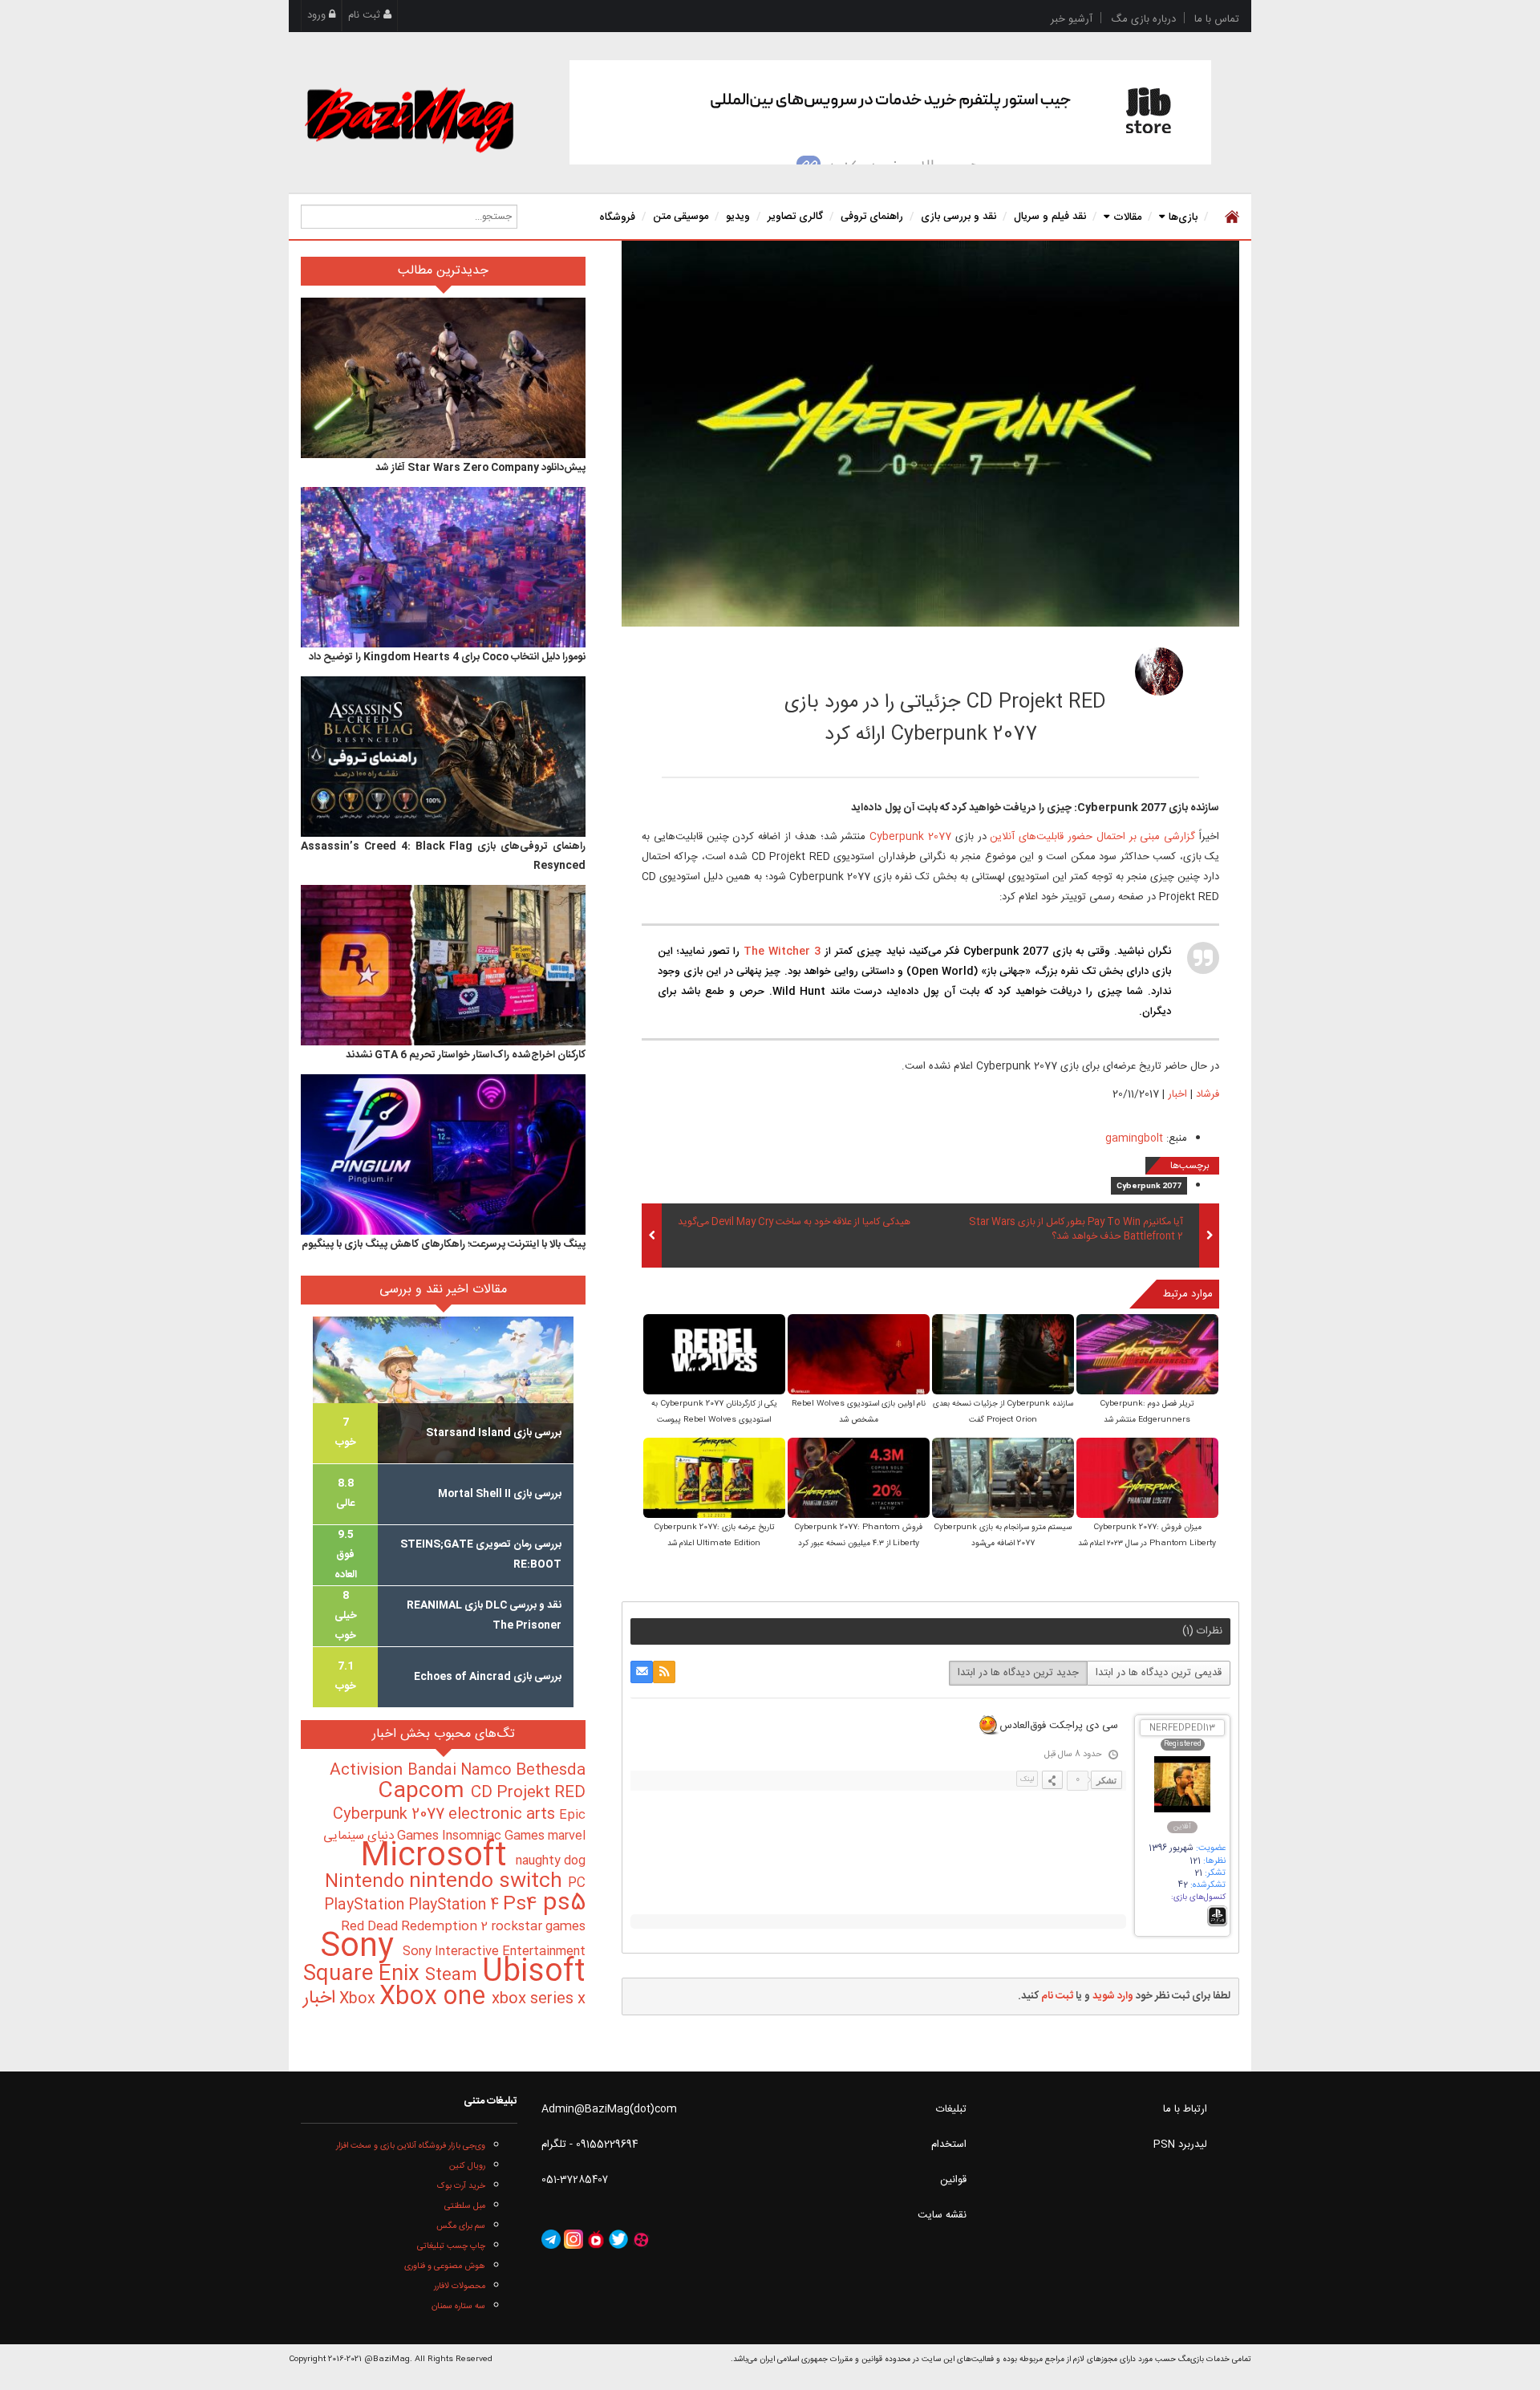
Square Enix (364, 1975)
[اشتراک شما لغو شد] (664, 1672)
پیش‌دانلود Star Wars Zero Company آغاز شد (480, 468)
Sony (361, 1948)
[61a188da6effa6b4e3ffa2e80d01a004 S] (859, 1355)
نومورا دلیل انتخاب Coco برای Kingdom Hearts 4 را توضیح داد (447, 657)
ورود (318, 15)
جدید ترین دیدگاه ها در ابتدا (1018, 1673)
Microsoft (438, 1857)
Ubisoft (534, 1972)
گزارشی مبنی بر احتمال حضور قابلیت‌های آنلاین (1092, 837)
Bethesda (551, 1771)
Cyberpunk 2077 (910, 837)
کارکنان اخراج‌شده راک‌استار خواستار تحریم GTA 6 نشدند (466, 1055)
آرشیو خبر (1072, 19)
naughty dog (551, 1861)
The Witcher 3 (782, 952)
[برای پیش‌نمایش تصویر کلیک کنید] (930, 434)
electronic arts (504, 1815)
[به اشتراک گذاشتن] (1052, 1780)
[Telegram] (551, 2239)
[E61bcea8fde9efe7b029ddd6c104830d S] (1147, 1479)
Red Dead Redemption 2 (416, 1927)
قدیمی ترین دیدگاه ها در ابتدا (1159, 1673)
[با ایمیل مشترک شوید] (642, 1672)
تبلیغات (951, 2109)
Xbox (359, 1999)
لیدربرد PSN (1180, 2145)
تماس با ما (1217, 19)
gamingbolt (1134, 1138)
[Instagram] (573, 2239)
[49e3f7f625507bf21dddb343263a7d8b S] (1003, 1479)
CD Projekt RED (528, 1793)
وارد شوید (1113, 1996)
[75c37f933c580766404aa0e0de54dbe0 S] (859, 1479)
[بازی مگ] (409, 118)
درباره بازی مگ (1143, 19)
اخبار (1177, 1094)
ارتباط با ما (1185, 2109)
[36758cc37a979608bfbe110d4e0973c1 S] (714, 1355)
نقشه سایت (942, 2215)
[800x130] (890, 112)
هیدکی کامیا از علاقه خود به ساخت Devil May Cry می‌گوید (794, 1223)
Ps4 (523, 1905)
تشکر (1106, 1780)
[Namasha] (596, 2239)
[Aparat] (641, 2239)
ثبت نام (366, 15)
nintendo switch (488, 1882)
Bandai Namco (462, 1771)
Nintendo (367, 1882)
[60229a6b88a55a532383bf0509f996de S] (714, 1479)
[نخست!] (1230, 217)
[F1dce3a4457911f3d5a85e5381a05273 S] (1003, 1355)
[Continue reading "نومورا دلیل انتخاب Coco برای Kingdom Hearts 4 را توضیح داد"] (443, 567)
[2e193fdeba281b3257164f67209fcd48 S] (1147, 1355)
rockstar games (538, 1927)
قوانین (953, 2180)
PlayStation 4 (456, 1905)
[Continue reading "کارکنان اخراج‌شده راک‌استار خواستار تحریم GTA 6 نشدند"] (443, 965)
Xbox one (436, 1997)
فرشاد (1061, 667)
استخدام (949, 2145)
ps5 (564, 1904)
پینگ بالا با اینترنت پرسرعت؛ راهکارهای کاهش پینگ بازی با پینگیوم (444, 1244)
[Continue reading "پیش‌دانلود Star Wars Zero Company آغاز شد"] (443, 378)
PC (577, 1883)
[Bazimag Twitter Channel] (618, 2239)
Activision (369, 1771)
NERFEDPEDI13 (1182, 1729)
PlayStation (366, 1905)
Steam (454, 1976)
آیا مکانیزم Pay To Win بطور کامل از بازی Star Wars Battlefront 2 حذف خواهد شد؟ (1076, 1230)
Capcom (424, 1791)
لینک (1027, 1779)
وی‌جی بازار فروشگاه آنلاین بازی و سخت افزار (411, 2146)
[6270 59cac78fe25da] (1159, 672)
